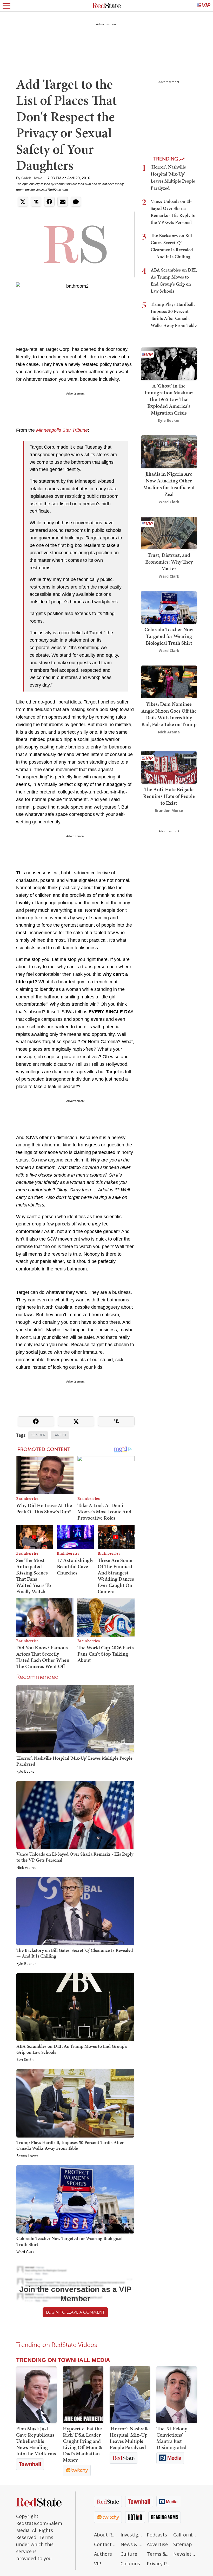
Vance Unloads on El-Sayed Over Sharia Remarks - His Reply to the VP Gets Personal (75, 1857)
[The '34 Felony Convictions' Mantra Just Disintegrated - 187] (177, 2395)
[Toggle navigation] (6, 6)
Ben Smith (25, 2060)
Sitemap (183, 2544)
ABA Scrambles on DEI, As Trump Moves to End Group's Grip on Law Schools (72, 2049)
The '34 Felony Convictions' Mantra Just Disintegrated (172, 2438)
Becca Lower (27, 2156)
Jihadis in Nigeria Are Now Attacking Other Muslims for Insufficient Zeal (169, 484)
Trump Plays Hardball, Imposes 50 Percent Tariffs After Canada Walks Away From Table (70, 2145)
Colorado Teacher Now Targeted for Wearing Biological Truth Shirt (69, 2241)
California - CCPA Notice (185, 2535)
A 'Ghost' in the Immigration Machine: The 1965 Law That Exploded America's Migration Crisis (169, 399)
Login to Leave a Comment (75, 2312)
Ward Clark (25, 2252)
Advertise (157, 2544)
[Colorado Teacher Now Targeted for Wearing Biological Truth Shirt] (75, 2199)
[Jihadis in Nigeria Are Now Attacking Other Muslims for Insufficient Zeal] (169, 451)
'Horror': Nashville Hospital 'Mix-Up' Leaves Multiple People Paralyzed (74, 1761)
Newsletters (185, 2554)
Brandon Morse (169, 811)
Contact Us (106, 2544)
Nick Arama (26, 1868)
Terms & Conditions (159, 2554)
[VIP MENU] (204, 6)
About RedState (106, 2535)
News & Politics (132, 2544)
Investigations (132, 2535)
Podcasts (157, 2535)
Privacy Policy (159, 2564)
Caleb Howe (32, 178)
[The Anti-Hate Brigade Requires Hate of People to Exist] (169, 767)
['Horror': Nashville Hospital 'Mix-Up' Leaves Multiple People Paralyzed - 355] (130, 2395)
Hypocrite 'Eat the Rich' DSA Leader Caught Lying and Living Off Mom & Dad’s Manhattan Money (82, 2444)
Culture (129, 2554)
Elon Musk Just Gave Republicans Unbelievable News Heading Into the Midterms (36, 2441)
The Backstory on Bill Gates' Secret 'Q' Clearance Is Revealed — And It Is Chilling (75, 1953)
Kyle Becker (26, 1772)
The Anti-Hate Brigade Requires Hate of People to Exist (169, 796)
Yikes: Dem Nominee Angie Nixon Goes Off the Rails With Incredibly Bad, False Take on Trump (169, 714)
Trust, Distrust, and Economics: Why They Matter (169, 562)
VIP (98, 2564)
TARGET (60, 1435)
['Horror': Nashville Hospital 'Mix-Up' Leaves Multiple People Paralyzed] (75, 1719)
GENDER (38, 1435)
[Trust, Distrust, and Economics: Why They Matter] (169, 532)
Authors (103, 2554)
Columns (130, 2564)
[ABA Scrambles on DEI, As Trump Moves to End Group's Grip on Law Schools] (75, 2007)
